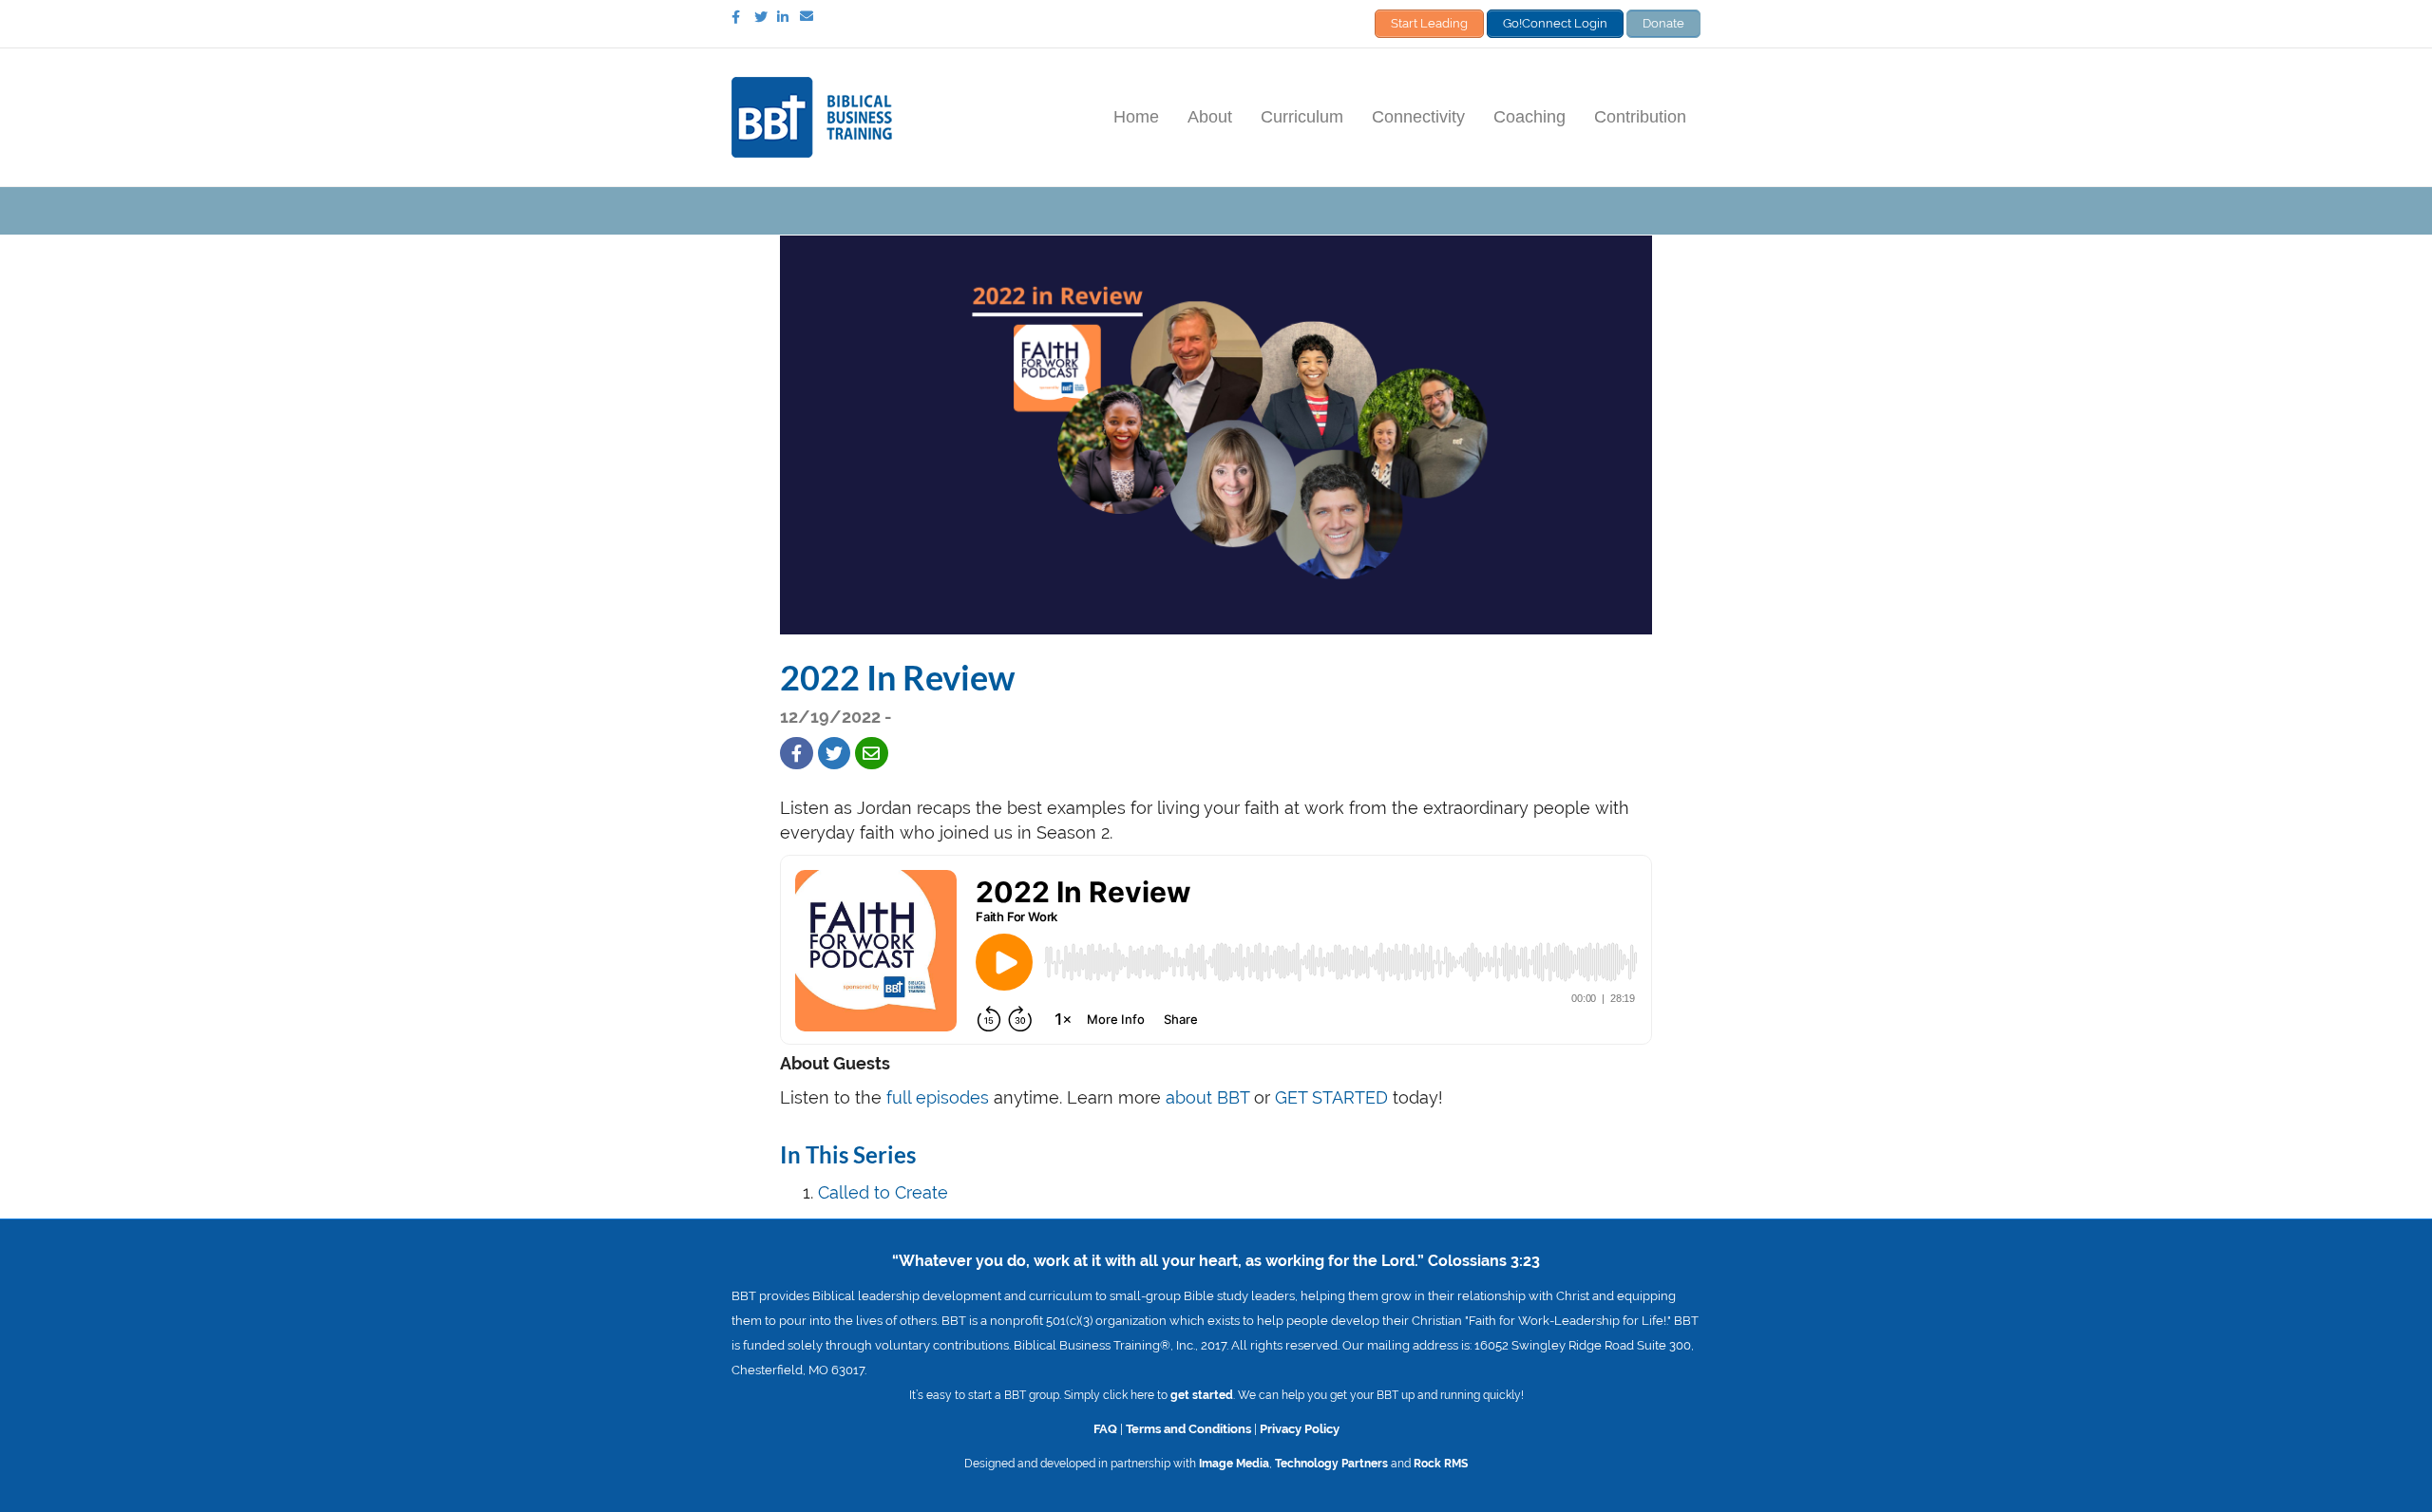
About (1210, 117)
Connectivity (1418, 117)
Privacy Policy (1300, 1428)
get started (1202, 1395)
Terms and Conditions (1188, 1428)
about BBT (1207, 1097)
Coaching (1529, 117)
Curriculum (1302, 117)
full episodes (938, 1097)
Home (1136, 117)
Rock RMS (1441, 1464)
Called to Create (883, 1192)
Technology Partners (1331, 1464)
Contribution (1640, 117)
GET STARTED (1331, 1097)
